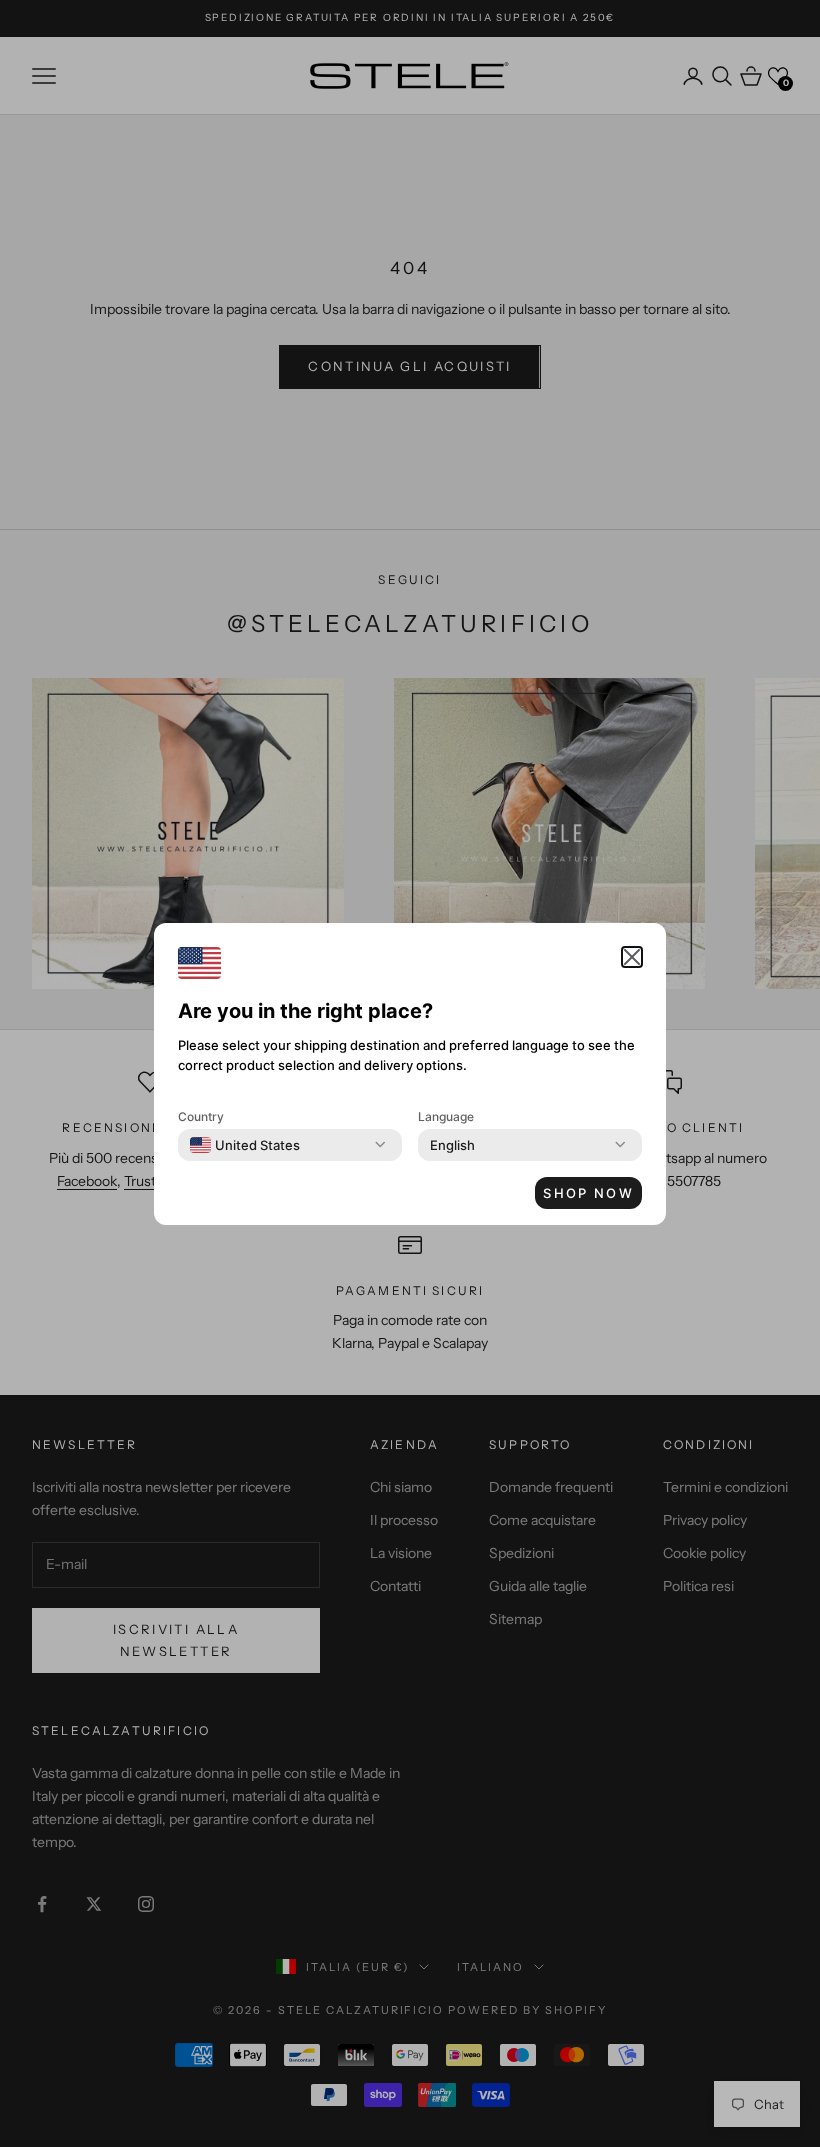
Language (446, 1116)
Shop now (588, 1193)
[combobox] (245, 1145)
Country (201, 1116)
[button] (632, 957)
